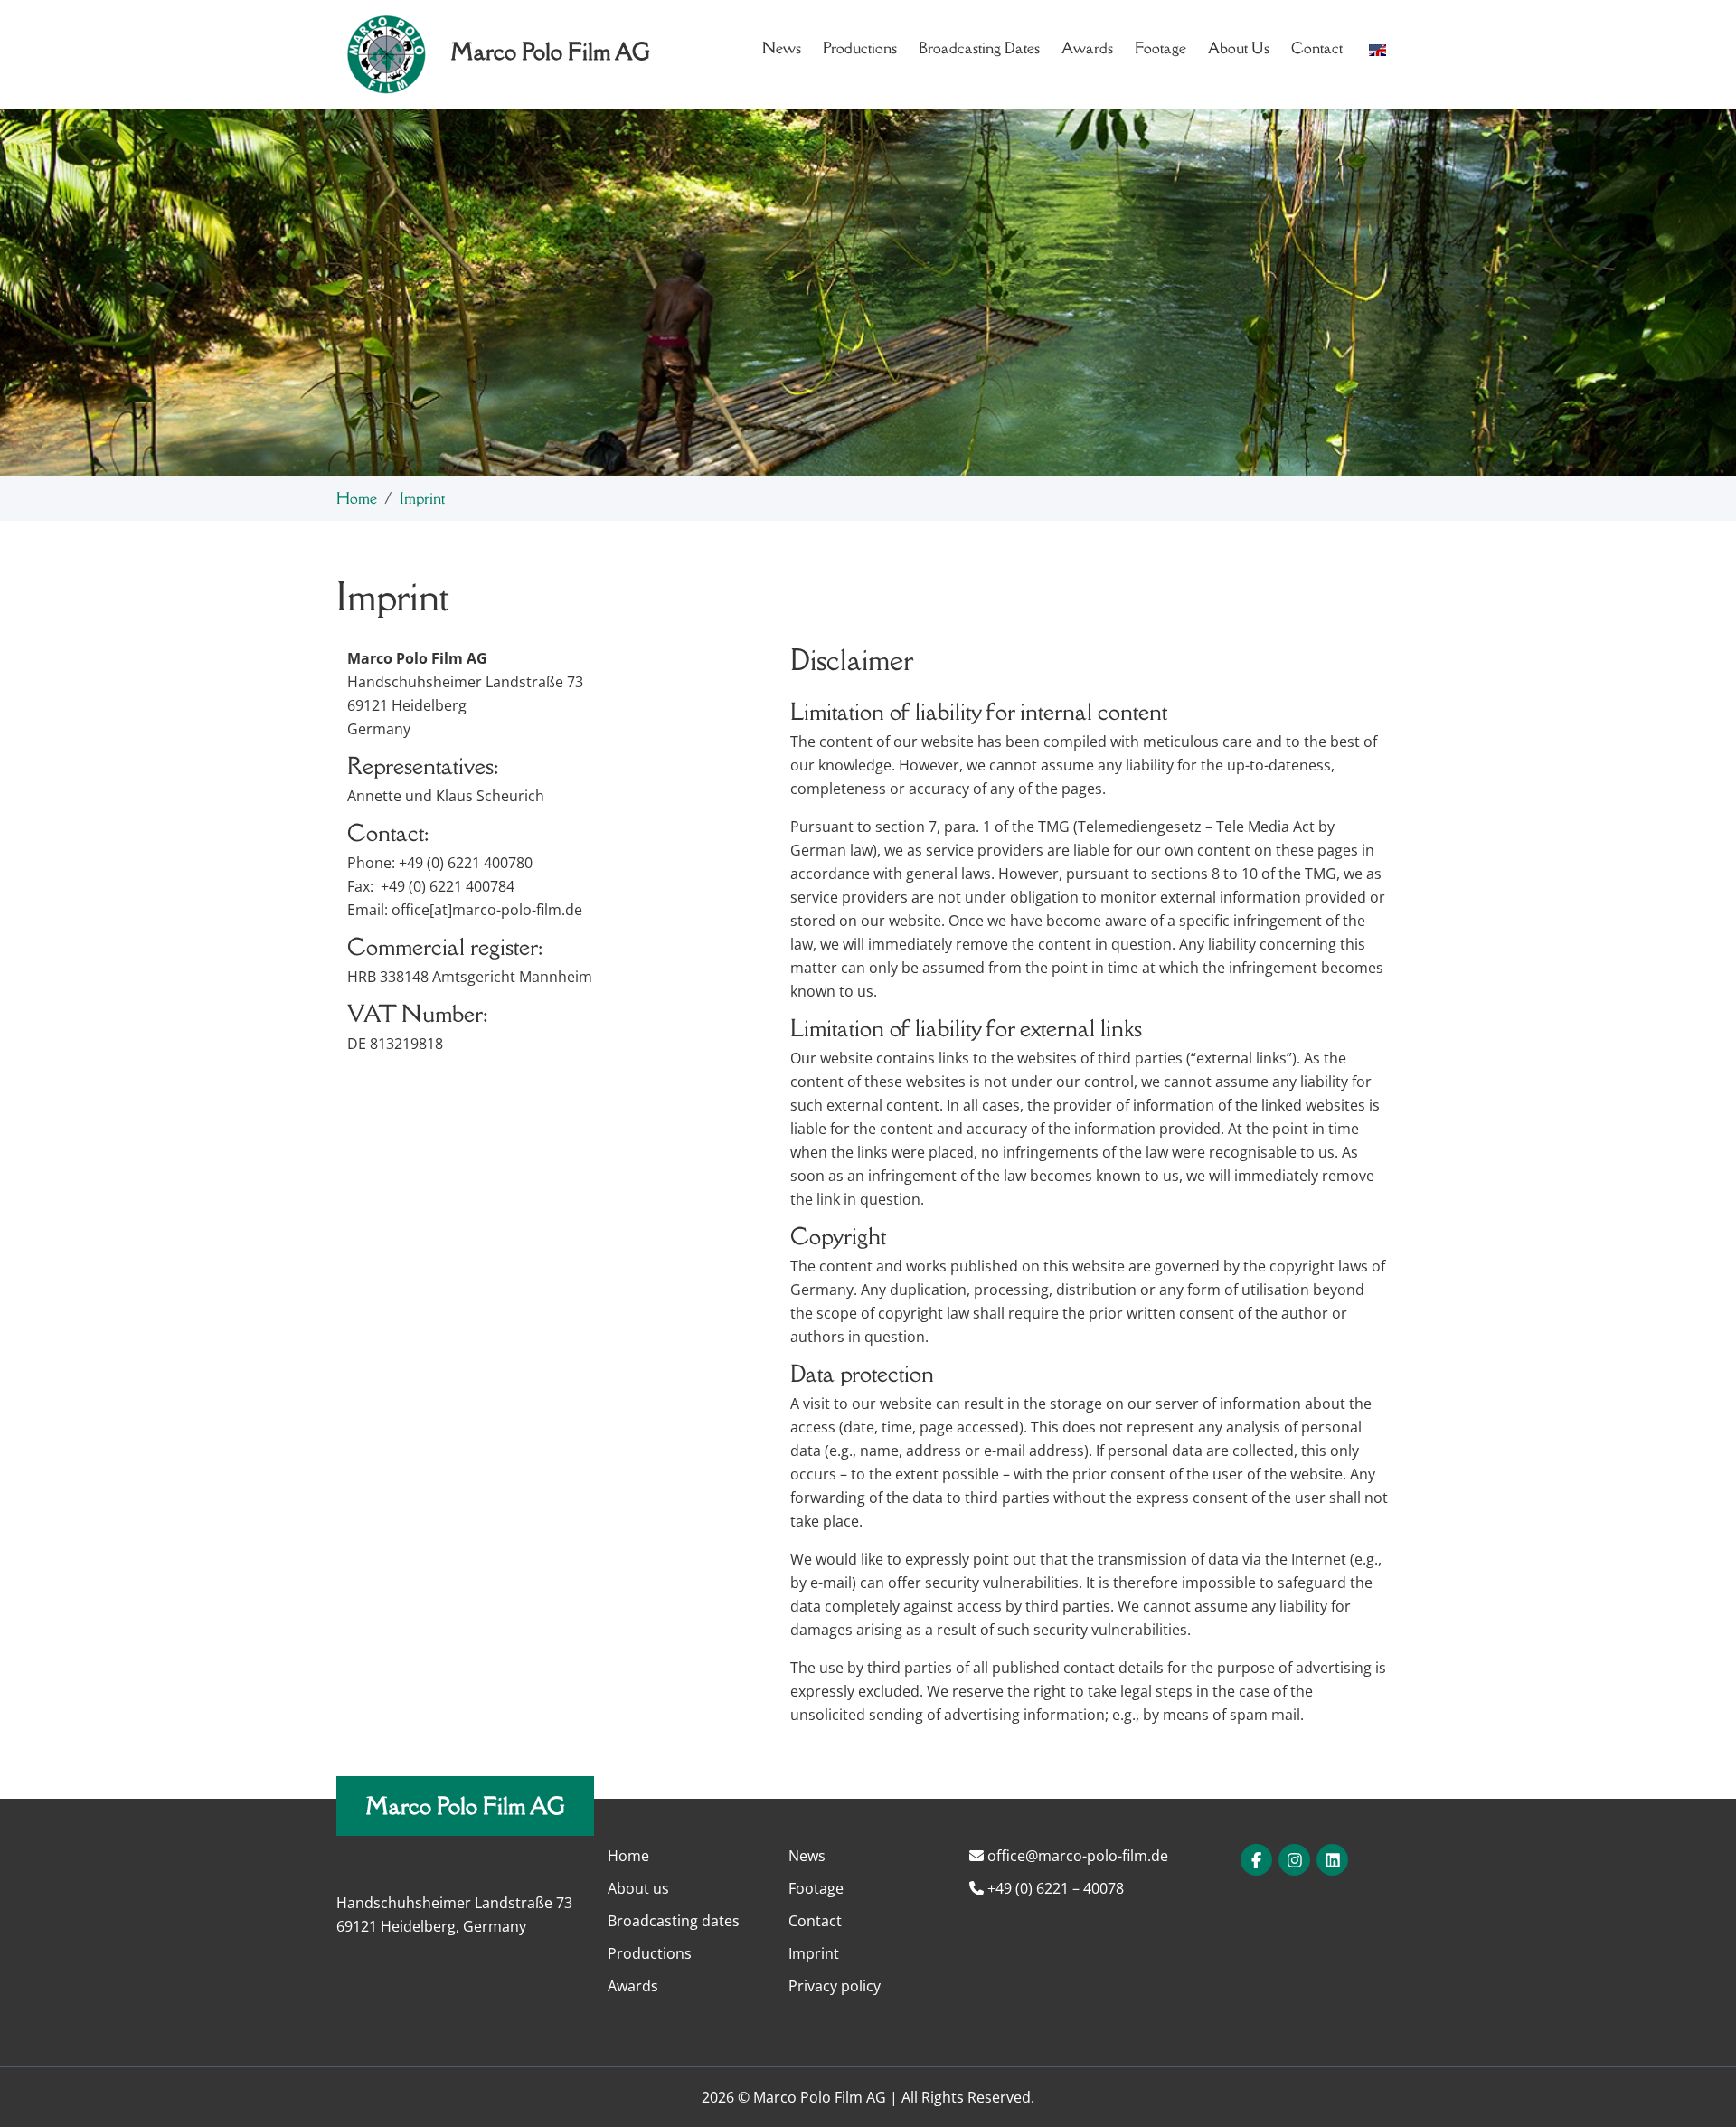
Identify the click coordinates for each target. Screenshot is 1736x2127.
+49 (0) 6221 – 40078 (1054, 1888)
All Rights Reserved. (968, 2097)
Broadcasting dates (979, 48)
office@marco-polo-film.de (1076, 1856)
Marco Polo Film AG (465, 1806)
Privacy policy (835, 1986)
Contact (1317, 48)
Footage (1160, 48)
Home (357, 498)
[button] (1377, 48)
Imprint (814, 1953)
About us (1239, 48)
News (782, 48)
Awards (1087, 48)
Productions (860, 48)
